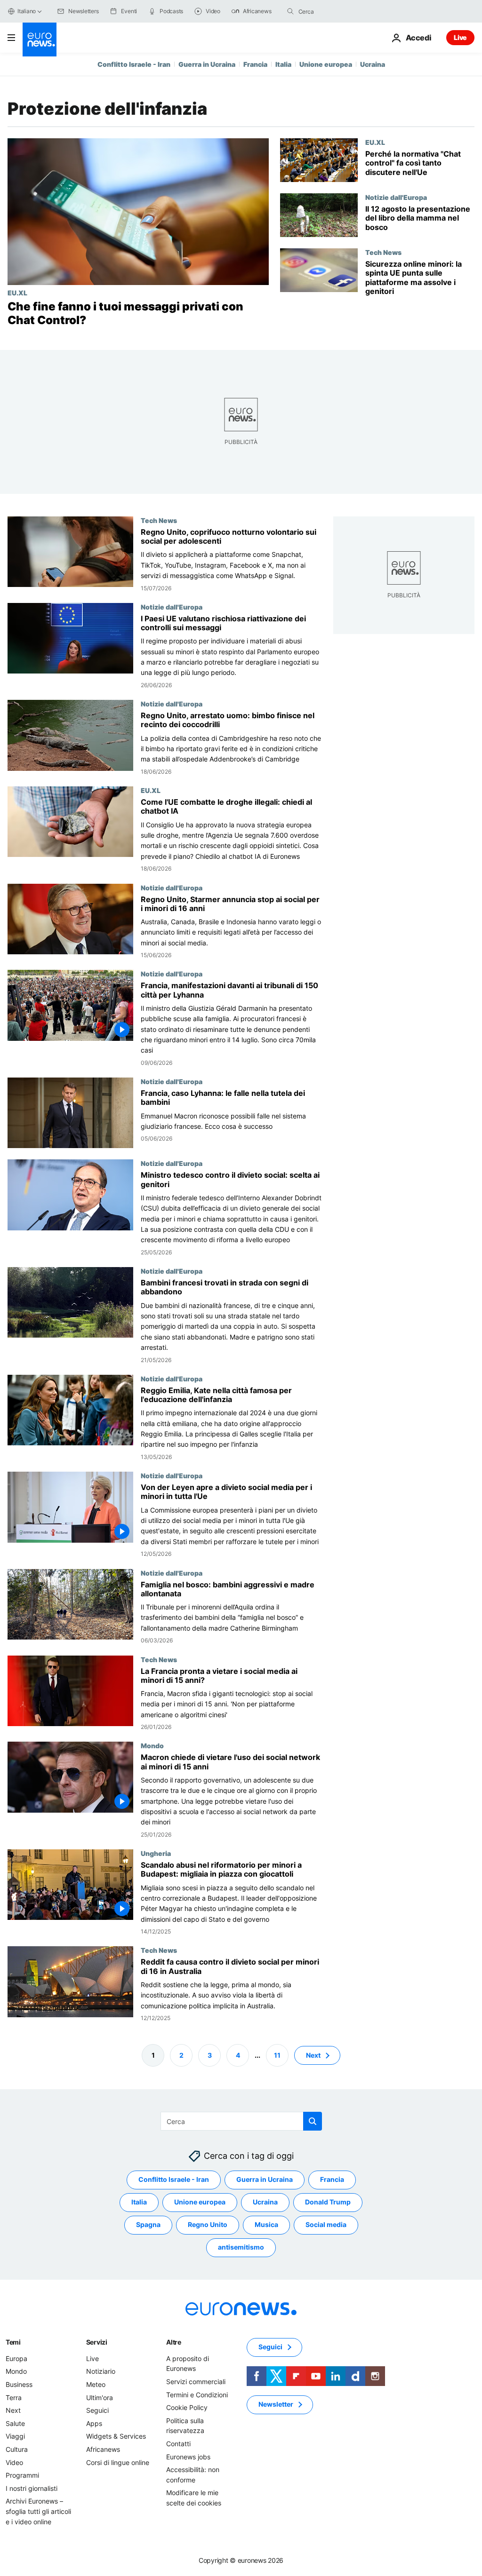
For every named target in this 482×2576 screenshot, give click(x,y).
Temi (13, 2342)
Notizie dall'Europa (396, 197)
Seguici (97, 2410)
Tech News (383, 252)
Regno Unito (208, 2225)
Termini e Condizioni (197, 2395)
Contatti (178, 2444)
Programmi (22, 2475)
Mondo (152, 1745)
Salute (15, 2423)
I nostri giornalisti (32, 2488)
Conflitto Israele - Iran (134, 64)
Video (14, 2462)
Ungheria (156, 1853)
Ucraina (373, 64)
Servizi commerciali (196, 2382)
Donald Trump (328, 2202)
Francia (255, 64)
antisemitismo (241, 2247)
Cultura (17, 2449)
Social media (326, 2225)
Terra (14, 2398)
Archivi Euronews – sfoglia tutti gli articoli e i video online (38, 2512)
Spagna (148, 2225)
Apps (94, 2423)
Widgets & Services (116, 2437)
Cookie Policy (187, 2407)
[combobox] (338, 11)
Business (19, 2384)
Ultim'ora (100, 2398)
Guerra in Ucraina (207, 64)
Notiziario (101, 2372)
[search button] (290, 11)
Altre (174, 2342)
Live (460, 37)
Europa (16, 2358)
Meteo (96, 2384)
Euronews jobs (188, 2457)
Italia (283, 64)
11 (277, 2055)
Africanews (103, 2449)
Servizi (97, 2342)
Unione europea (326, 64)
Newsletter (276, 2405)
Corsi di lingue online (118, 2462)
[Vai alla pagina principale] (40, 40)
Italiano (27, 11)
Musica (266, 2225)
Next (313, 2055)
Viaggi (15, 2437)
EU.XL (17, 293)
